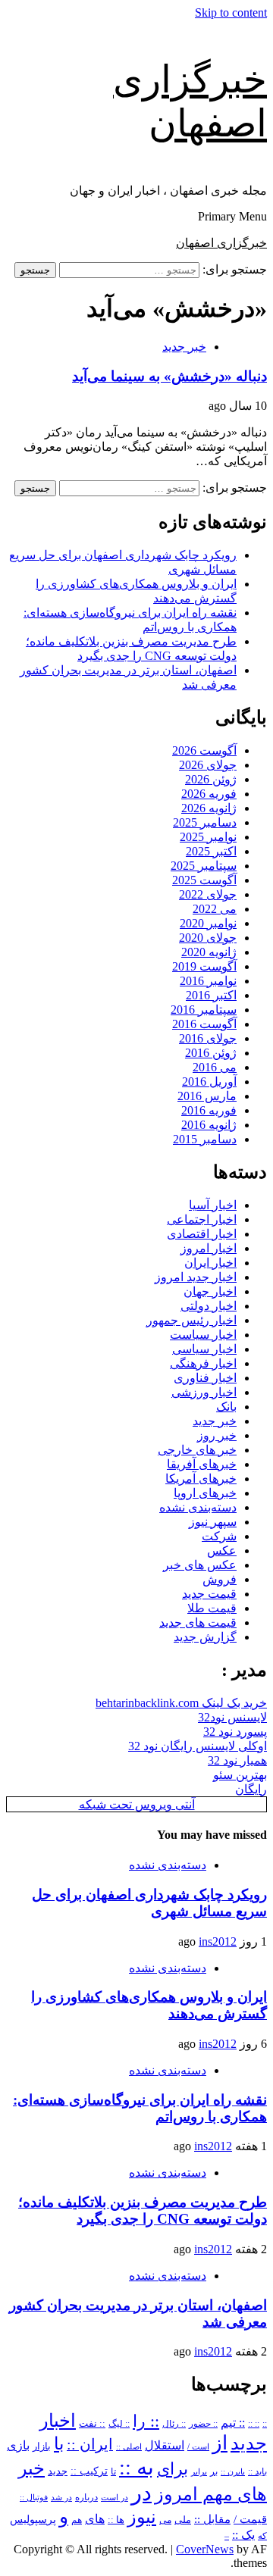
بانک (226, 1407)
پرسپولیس (33, 2519)
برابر (199, 2472)
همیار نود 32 (237, 1760)
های (95, 2519)
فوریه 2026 (209, 794)
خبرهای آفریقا (202, 1464)
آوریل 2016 (209, 1082)
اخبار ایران (210, 1263)
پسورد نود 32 (235, 1732)
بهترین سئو (240, 1775)
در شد (61, 2497)
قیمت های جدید (198, 1623)
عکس (222, 1551)
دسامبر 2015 (205, 1139)
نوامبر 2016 (208, 981)
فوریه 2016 (209, 1110)
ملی (183, 2520)
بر (214, 2472)
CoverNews (205, 2549)
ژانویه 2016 (209, 1125)
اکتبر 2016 (211, 995)
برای (173, 2469)
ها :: (116, 2520)
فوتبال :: (34, 2497)
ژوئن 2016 (211, 1053)
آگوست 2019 (204, 966)
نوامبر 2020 (208, 923)
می (165, 2520)
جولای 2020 (208, 938)
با (59, 2444)
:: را (146, 2421)
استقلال (165, 2445)
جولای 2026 (208, 765)
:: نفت (92, 2424)
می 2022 (215, 909)
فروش (220, 1579)
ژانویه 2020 (209, 952)
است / (198, 2446)
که (262, 2536)
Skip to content (231, 13)
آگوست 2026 (204, 750)
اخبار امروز (209, 1248)
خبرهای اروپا (205, 1493)
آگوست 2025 (204, 880)
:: (265, 2424)
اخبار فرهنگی (203, 1363)
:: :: (254, 2424)
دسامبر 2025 (205, 822)
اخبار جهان (210, 1291)
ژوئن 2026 (211, 779)
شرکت (219, 1536)
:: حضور (203, 2424)
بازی (18, 2445)
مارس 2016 (207, 1096)
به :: (136, 2467)
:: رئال (174, 2424)
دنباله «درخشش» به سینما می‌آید (169, 376)
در (141, 2493)
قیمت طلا (212, 1608)
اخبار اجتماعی (202, 1219)
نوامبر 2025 (208, 837)
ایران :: (90, 2445)
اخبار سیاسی (204, 1349)
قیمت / (250, 2519)
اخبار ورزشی (204, 1392)
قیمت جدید (209, 1594)
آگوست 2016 (204, 1024)
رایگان (251, 1789)
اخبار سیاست (203, 1335)
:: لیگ (119, 2424)
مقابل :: (212, 2519)
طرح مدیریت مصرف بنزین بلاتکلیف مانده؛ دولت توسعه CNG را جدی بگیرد (143, 2210)
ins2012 (218, 1941)
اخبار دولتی (209, 1306)
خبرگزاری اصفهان (221, 243)
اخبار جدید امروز (196, 1277)
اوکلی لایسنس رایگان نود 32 (198, 1746)
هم (77, 2520)
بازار (42, 2446)
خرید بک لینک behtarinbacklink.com (181, 1703)
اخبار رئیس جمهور (191, 1320)
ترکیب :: (89, 2471)
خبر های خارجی (197, 1450)
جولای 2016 (208, 1038)
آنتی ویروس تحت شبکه (137, 1804)
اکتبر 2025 (211, 851)
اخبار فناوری (205, 1378)
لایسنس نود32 (232, 1717)
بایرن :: (233, 2471)
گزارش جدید (205, 1637)
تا (113, 2471)
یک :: (243, 2535)
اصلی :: (129, 2446)
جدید (58, 2471)
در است (115, 2497)
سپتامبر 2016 (204, 1010)
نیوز (142, 2517)
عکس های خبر (200, 1565)
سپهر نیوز (213, 1522)
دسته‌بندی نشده (198, 1507)
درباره (86, 2497)
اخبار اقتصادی (202, 1234)
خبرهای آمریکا (201, 1479)
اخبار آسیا (213, 1205)
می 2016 (215, 1067)
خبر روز (217, 1435)
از (220, 2443)
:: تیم (233, 2423)
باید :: (257, 2471)
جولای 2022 (208, 894)
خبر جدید (184, 347)
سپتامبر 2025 (204, 866)
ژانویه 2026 (209, 808)
